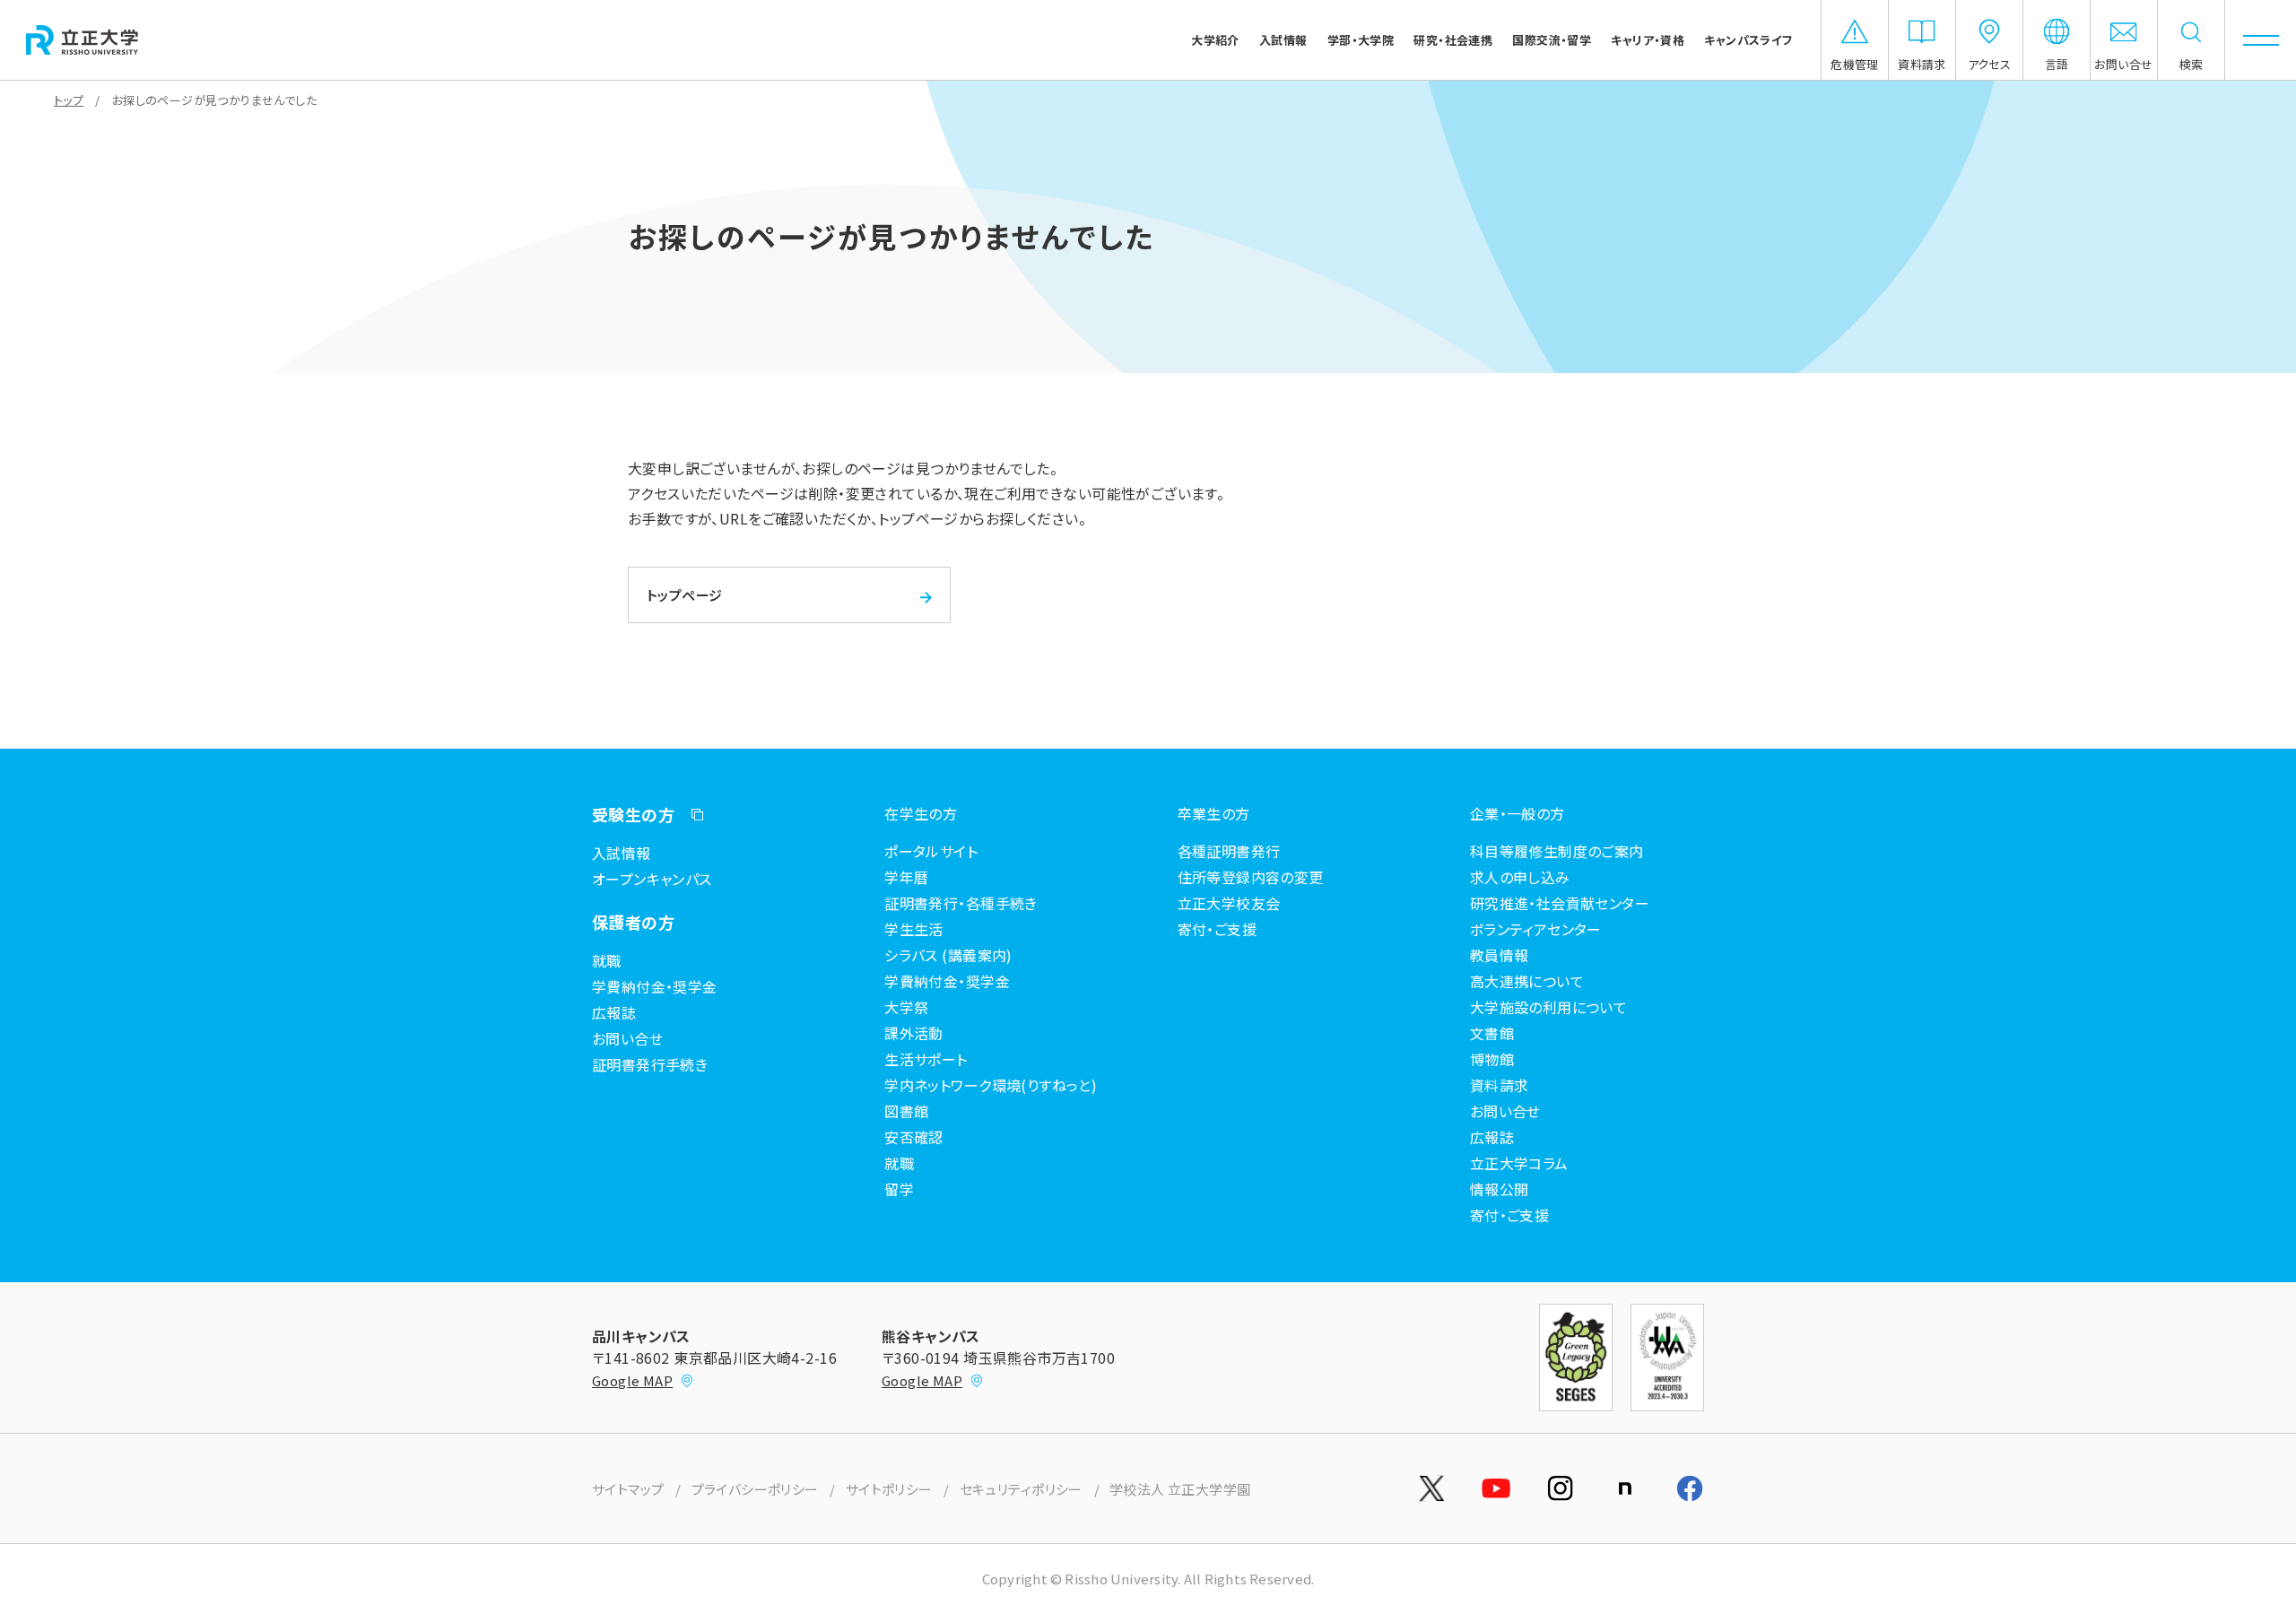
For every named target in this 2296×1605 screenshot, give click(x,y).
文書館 (1492, 1033)
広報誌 (614, 1012)
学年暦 (906, 877)
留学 (899, 1189)
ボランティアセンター (1536, 929)
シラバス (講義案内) (948, 955)
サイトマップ (628, 1489)
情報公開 (1500, 1189)
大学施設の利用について (1549, 1007)
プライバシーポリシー (755, 1489)
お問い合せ (627, 1038)
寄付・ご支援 (1218, 929)
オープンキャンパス (652, 879)
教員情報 (1500, 955)
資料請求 (1500, 1085)
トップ (69, 100)
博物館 (1492, 1059)
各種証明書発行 (1229, 851)
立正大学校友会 (1229, 903)
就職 (607, 960)
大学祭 (906, 1007)
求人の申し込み (1520, 877)
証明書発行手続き (650, 1064)
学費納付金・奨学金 (655, 986)
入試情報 (622, 853)
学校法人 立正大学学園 (1180, 1489)
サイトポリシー (889, 1489)
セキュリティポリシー (1021, 1489)
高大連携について (1527, 981)
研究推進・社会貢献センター (1560, 903)
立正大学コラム (1519, 1163)
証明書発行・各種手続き (961, 903)
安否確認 (914, 1137)
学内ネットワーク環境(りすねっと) (991, 1085)
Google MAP (632, 1380)
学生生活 (914, 929)
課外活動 (914, 1033)
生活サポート (926, 1059)
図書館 (906, 1111)
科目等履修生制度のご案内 (1557, 851)
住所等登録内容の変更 (1251, 877)
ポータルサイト (931, 851)
